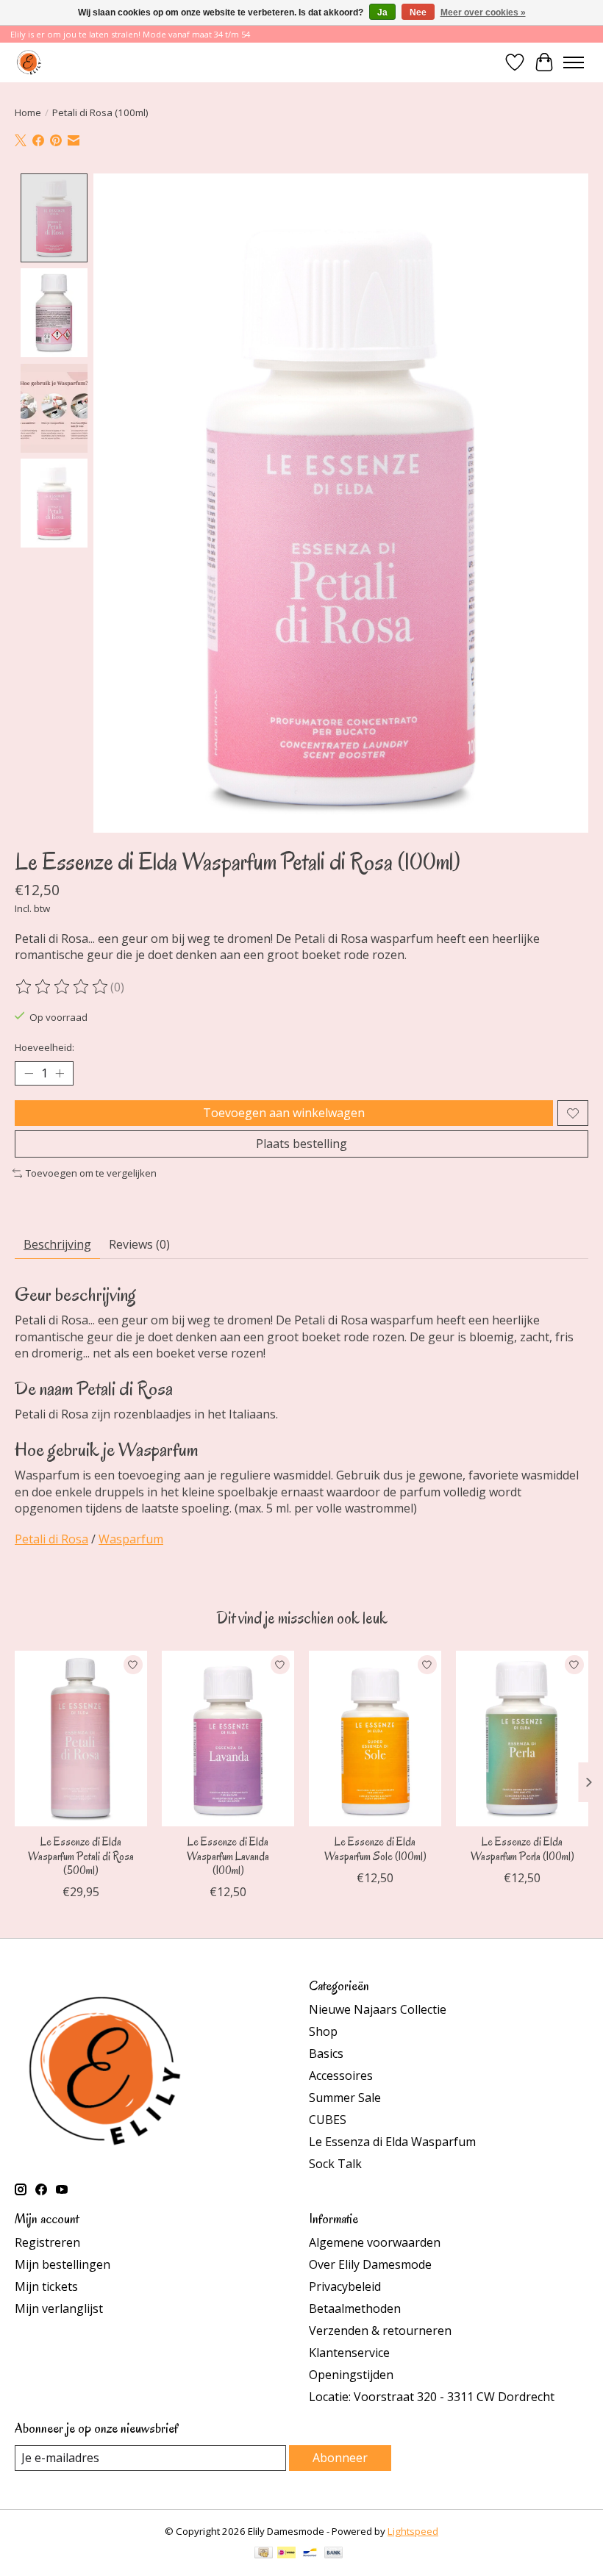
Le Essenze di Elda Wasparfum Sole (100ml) (375, 1849)
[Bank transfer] (334, 2554)
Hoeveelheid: (44, 1047)
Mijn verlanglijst (59, 2308)
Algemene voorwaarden (375, 2242)
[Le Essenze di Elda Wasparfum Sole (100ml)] (375, 1739)
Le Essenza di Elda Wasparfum (392, 2142)
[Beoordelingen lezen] (63, 987)
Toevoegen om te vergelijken (91, 1173)
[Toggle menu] (574, 62)
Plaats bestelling (301, 1144)
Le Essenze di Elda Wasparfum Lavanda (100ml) (228, 1856)
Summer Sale (345, 2098)
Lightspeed (413, 2531)
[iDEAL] (286, 2554)
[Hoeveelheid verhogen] (60, 1074)
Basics (326, 2053)
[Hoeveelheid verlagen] (29, 1074)
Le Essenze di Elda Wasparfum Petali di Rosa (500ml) (81, 1856)
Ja (382, 12)
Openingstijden (351, 2375)
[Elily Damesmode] (29, 62)
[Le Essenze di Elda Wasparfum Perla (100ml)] (522, 1739)
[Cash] (264, 2554)
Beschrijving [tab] (57, 1244)
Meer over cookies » (483, 12)
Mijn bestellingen (63, 2264)
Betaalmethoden (355, 2308)
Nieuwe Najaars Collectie (378, 2009)
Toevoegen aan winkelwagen (284, 1113)
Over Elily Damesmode (370, 2264)
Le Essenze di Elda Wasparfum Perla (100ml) (522, 1849)
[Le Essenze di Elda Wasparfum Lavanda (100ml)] (228, 1739)
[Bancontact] (310, 2554)
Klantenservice (349, 2353)
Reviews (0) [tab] (139, 1244)
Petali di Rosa (51, 1539)
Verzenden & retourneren (380, 2331)
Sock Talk (335, 2164)
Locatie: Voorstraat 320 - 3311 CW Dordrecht (432, 2397)
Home (28, 112)
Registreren (47, 2242)
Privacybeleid (345, 2286)
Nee (418, 12)
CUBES (328, 2120)
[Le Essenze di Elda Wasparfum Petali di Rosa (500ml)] (81, 1739)
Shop (323, 2031)
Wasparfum (131, 1539)
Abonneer (340, 2458)
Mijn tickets (46, 2286)
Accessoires (341, 2075)
